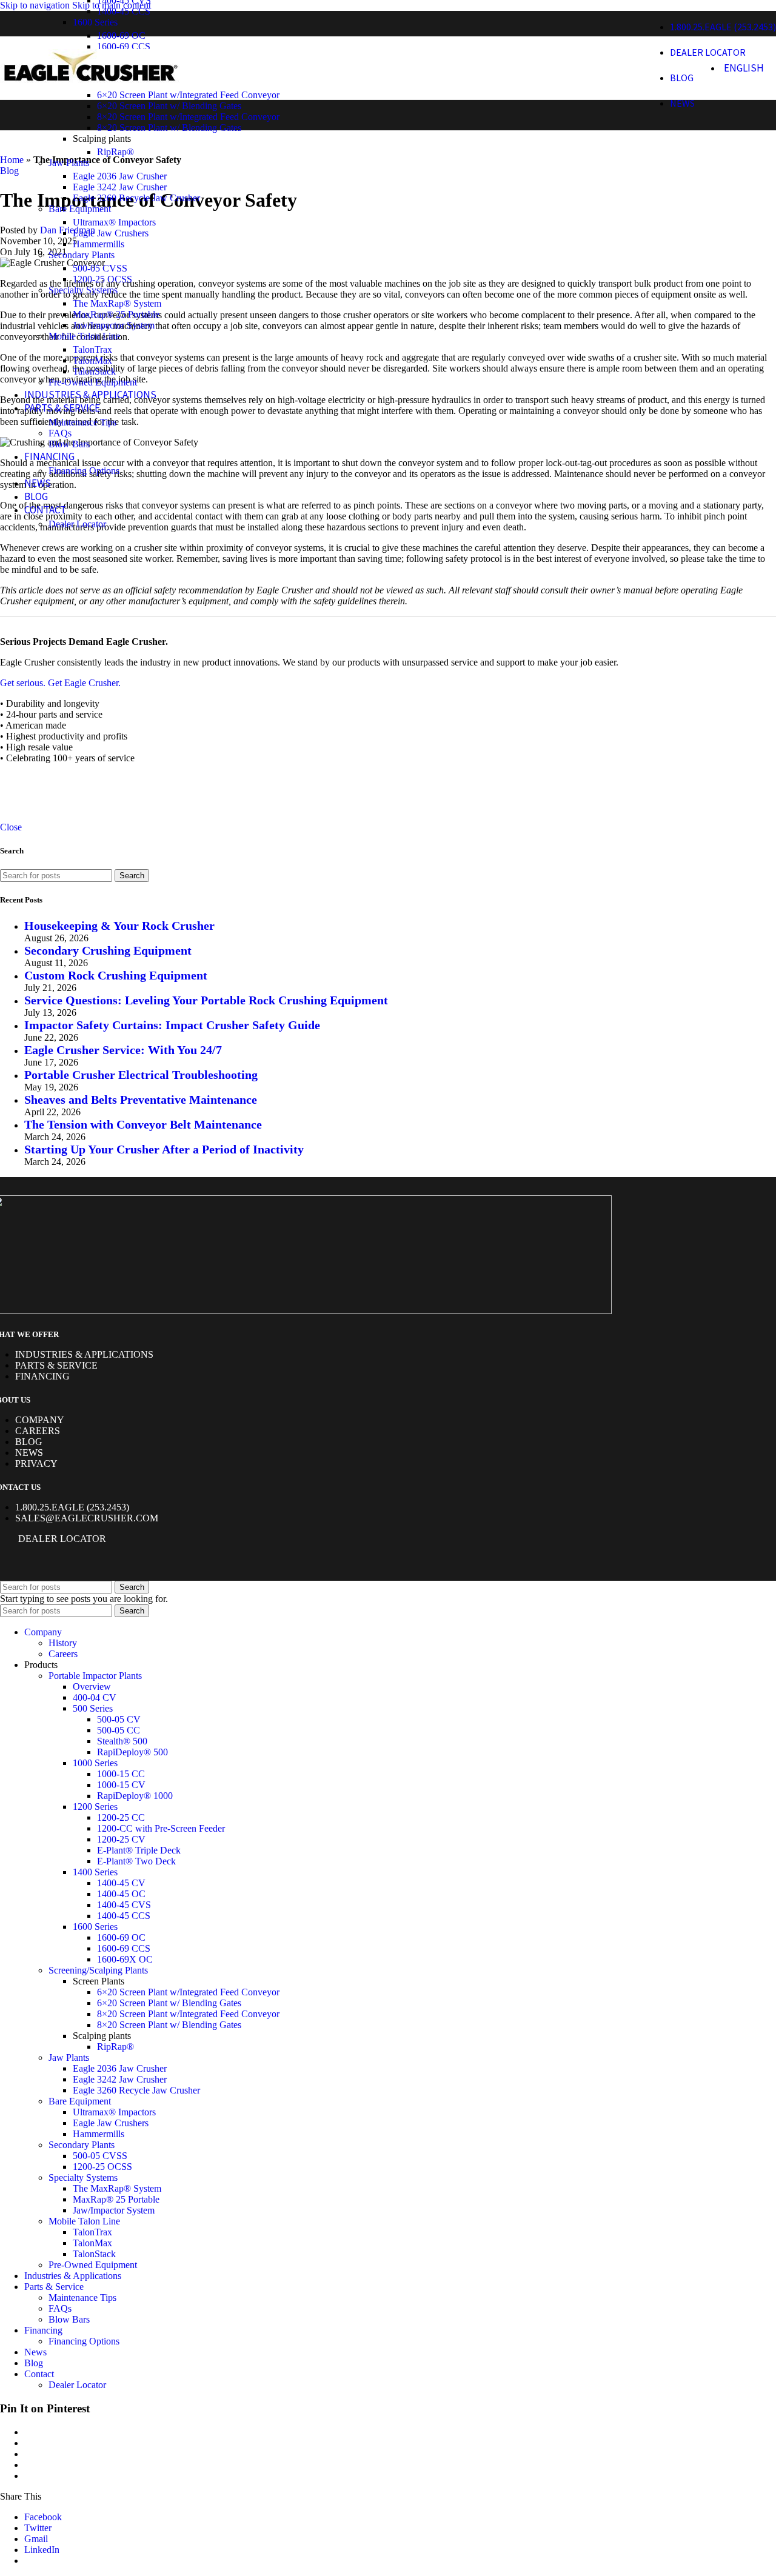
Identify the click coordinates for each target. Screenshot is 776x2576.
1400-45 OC (121, 1894)
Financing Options (84, 471)
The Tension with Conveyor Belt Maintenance (143, 1124)
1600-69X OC (125, 1959)
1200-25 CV (121, 1839)
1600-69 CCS (124, 1948)
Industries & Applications (84, 1354)
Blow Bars (69, 444)
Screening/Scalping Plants (98, 1970)
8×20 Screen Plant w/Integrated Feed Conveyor (188, 117)
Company (40, 1420)
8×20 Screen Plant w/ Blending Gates (169, 128)
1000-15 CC (121, 1774)
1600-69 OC (121, 35)
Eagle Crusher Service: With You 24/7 (123, 1050)
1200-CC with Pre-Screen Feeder (161, 1828)
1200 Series (95, 1807)
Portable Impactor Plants (95, 1676)
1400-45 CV (121, 1883)
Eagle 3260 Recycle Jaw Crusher (136, 198)
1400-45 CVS (124, 1905)
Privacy (36, 1463)
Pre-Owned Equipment (93, 382)
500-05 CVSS (100, 268)
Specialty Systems (83, 290)
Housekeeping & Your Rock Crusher (119, 926)
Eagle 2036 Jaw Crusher (120, 176)
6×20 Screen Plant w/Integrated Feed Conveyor (188, 95)
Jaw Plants (69, 163)
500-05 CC (119, 1730)
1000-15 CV (121, 1785)
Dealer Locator (77, 524)
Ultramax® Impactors (114, 222)
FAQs (60, 433)
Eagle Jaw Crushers (111, 233)
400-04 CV (95, 1697)
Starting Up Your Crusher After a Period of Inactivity (164, 1149)
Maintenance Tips (82, 422)
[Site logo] (91, 85)
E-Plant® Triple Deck (139, 1850)
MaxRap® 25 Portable (116, 314)
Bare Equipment (80, 209)
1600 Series (95, 22)
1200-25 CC (121, 1817)
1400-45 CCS (124, 11)
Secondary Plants (82, 255)
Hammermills (99, 244)
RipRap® (115, 152)
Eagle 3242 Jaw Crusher (120, 187)
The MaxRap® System (117, 303)
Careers (38, 1431)
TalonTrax (92, 349)
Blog (29, 1442)
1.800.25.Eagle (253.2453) (72, 1507)
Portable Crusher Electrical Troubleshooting (141, 1075)
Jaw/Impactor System (114, 325)
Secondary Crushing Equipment (108, 950)
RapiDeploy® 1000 (135, 1796)
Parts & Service (56, 1365)
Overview (92, 1687)
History (63, 1643)
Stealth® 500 (122, 1741)
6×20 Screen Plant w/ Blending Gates (169, 106)
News (29, 1453)
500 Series (93, 1708)
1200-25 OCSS (102, 279)
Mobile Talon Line (84, 336)
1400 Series (95, 1872)
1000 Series (95, 1763)
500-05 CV (119, 1719)
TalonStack (94, 371)
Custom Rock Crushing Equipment (116, 975)
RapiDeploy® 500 (132, 1752)
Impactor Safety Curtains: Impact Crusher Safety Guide (172, 1025)
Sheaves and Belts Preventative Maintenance (141, 1099)
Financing (42, 1376)
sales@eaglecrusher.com (87, 1518)
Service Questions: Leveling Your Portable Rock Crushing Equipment (206, 1000)
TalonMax (92, 360)
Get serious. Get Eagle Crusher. (60, 683)
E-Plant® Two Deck (136, 1861)
